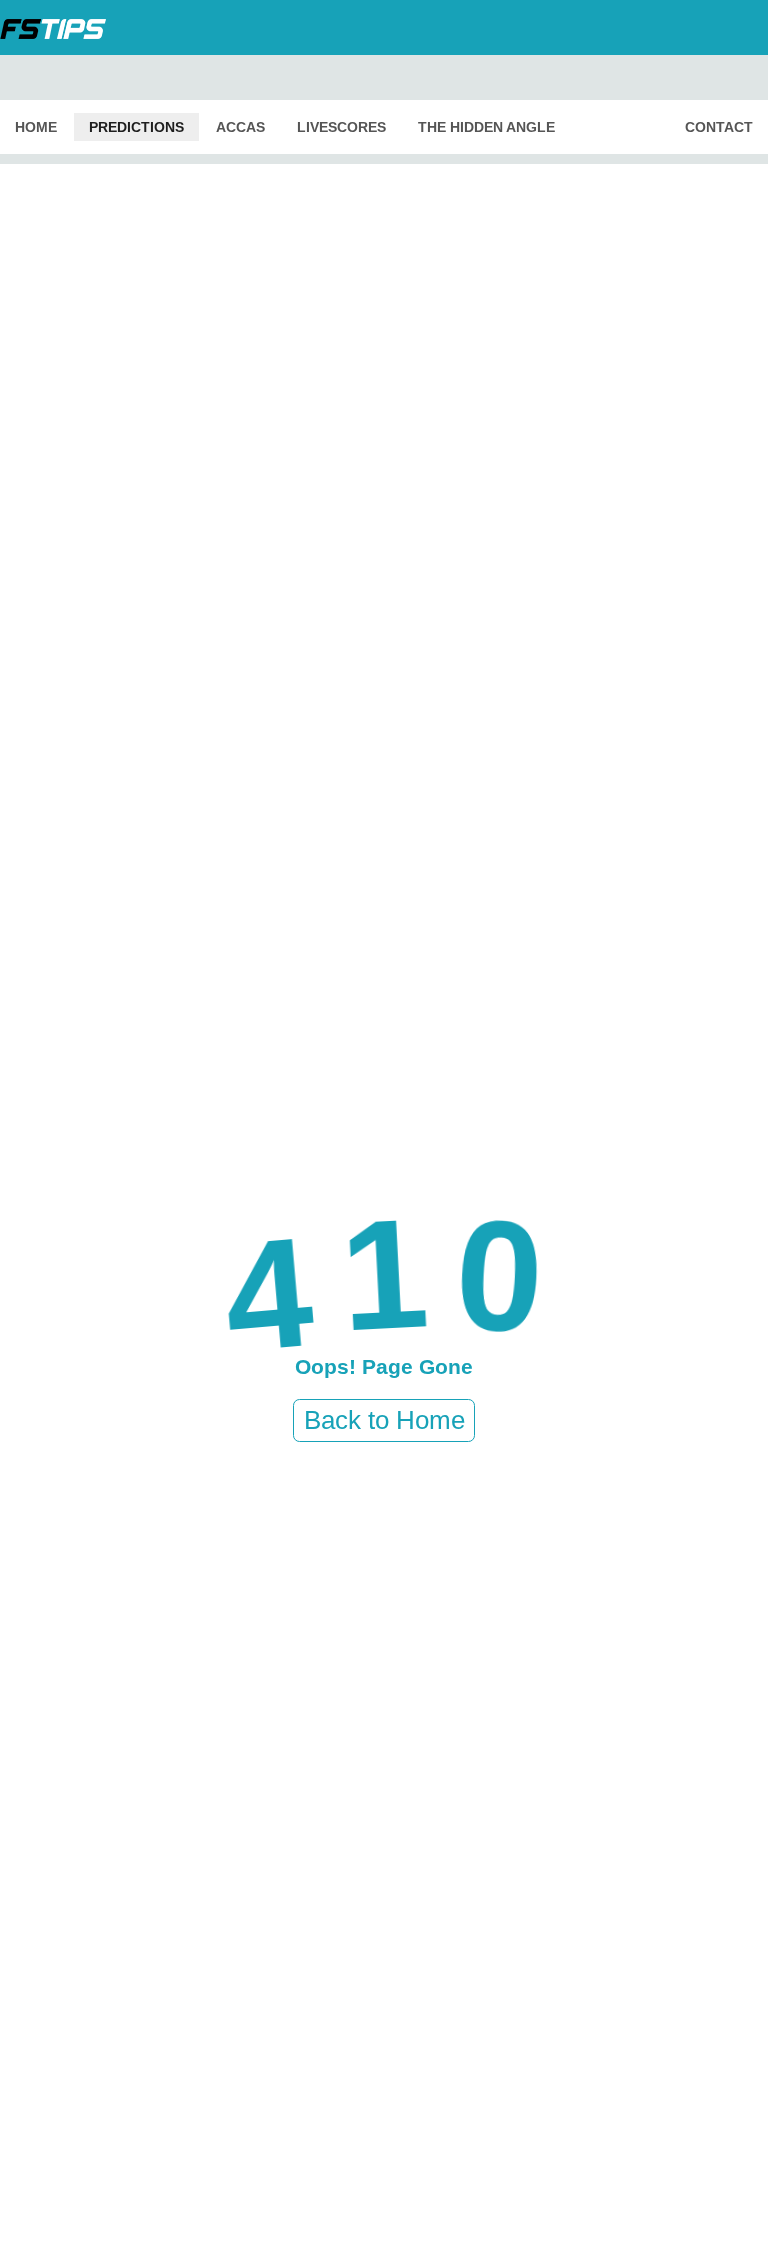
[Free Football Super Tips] (59, 27)
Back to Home (384, 1420)
